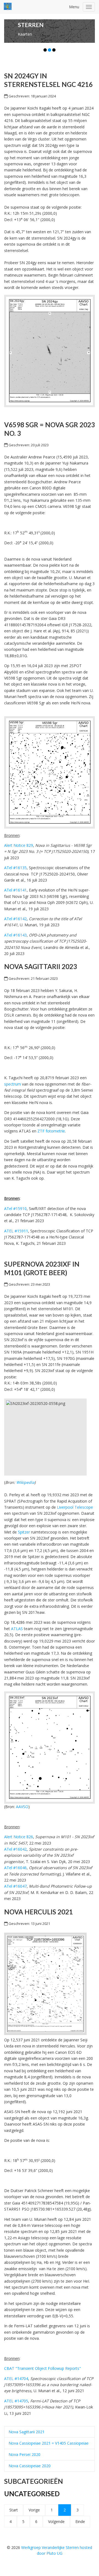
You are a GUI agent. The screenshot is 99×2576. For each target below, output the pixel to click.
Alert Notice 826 (19, 1837)
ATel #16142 (15, 919)
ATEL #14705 (16, 2401)
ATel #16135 (15, 868)
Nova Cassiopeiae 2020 (30, 2466)
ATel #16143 (15, 935)
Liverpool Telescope (75, 1507)
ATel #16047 (15, 1886)
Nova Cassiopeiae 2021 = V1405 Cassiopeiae (49, 2443)
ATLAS (17, 1629)
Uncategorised (32, 2494)
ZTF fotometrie (51, 1131)
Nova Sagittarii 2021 (27, 2432)
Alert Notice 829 (19, 845)
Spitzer (24, 1532)
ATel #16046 (15, 1868)
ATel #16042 (15, 1849)
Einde (80, 2521)
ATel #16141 (15, 890)
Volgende (56, 2521)
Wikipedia (25, 1482)
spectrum (13, 1084)
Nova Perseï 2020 (24, 2454)
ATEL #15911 (16, 1231)
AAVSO (22, 1807)
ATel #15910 (15, 1209)
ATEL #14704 (16, 2379)
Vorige (34, 2510)
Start (14, 2510)
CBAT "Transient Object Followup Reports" (42, 2368)
